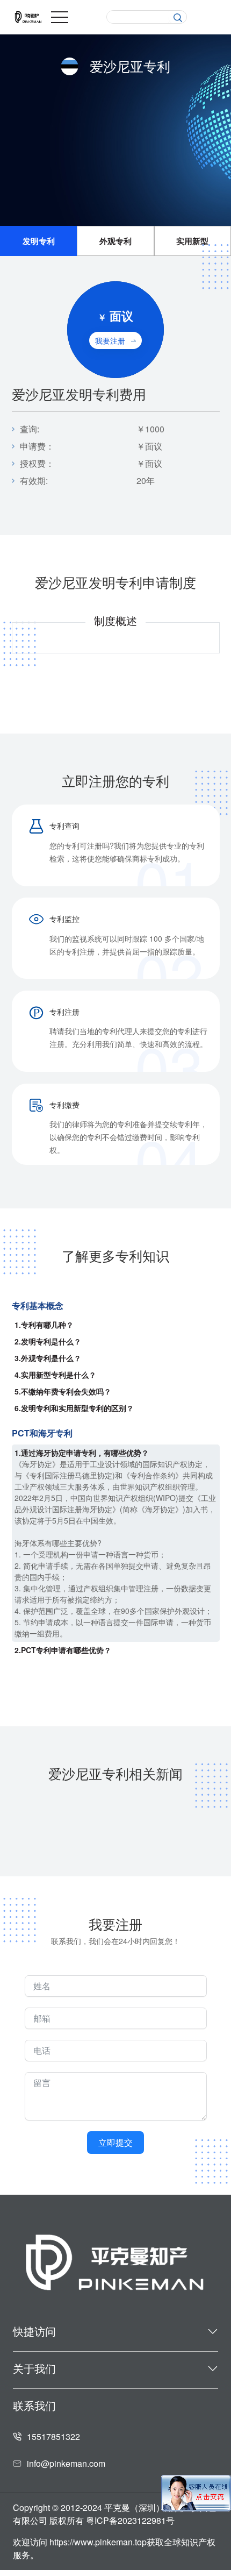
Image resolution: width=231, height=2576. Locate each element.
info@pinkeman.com (66, 2463)
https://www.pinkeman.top (98, 2542)
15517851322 (53, 2436)
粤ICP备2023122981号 (130, 2520)
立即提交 (115, 2142)
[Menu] (60, 17)
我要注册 (110, 340)
